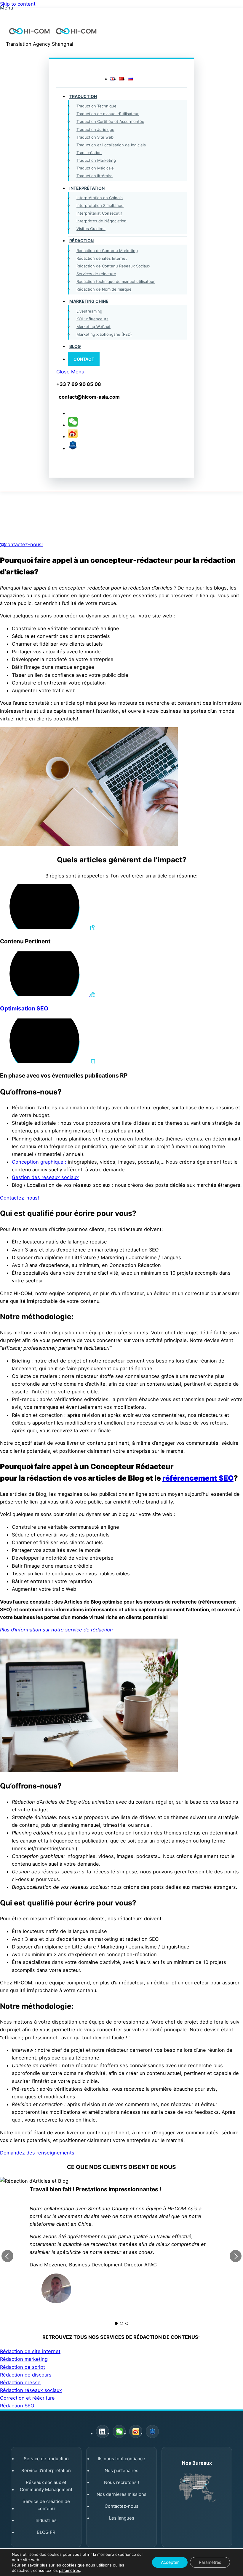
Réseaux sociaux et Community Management (46, 2486)
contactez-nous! (24, 544)
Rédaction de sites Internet (102, 258)
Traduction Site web (95, 137)
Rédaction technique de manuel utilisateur (116, 281)
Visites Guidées (91, 229)
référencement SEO (198, 1478)
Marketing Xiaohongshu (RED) (104, 334)
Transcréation (89, 153)
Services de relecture (96, 274)
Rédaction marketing (24, 2359)
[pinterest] (73, 425)
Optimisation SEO (24, 1008)
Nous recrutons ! (121, 2482)
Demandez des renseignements (37, 2153)
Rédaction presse (20, 2382)
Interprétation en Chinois (100, 198)
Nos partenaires (121, 2470)
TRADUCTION (83, 96)
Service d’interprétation (46, 2470)
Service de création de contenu (46, 2505)
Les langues (122, 2518)
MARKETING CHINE (89, 301)
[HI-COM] (53, 36)
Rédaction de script (23, 2367)
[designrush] (73, 448)
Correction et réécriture (27, 2398)
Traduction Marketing (96, 160)
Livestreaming (89, 311)
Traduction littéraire (95, 176)
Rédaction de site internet (30, 2351)
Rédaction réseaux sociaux (31, 2390)
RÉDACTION (81, 241)
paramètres (69, 2570)
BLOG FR (46, 2532)
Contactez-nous (121, 2506)
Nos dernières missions (121, 2494)
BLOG (75, 346)
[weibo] (73, 436)
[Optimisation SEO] (48, 994)
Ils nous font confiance (121, 2459)
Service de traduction (46, 2459)
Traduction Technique (96, 106)
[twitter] (73, 413)
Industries (46, 2520)
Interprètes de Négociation (101, 221)
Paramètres (210, 2562)
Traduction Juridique (95, 129)
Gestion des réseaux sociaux (45, 1177)
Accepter (170, 2562)
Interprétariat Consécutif (99, 213)
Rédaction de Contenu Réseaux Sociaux (113, 266)
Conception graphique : (39, 1162)
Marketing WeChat (93, 327)
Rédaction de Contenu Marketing (107, 251)
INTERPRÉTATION (87, 188)
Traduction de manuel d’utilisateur (108, 114)
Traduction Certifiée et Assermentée (110, 121)
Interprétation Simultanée (100, 205)
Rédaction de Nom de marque (104, 289)
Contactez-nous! (20, 1198)
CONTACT (84, 359)
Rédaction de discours (26, 2375)
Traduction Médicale (95, 168)
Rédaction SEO (17, 2406)
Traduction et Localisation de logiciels (111, 145)
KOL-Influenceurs (92, 319)
